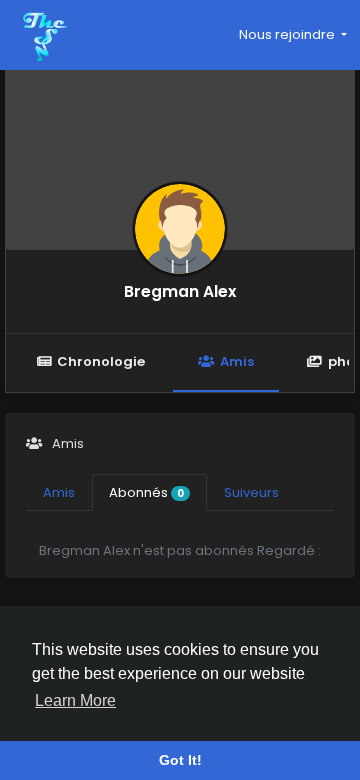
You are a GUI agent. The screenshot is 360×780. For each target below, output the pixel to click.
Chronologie (101, 361)
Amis (237, 361)
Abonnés (146, 492)
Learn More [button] (75, 700)
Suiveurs (251, 492)
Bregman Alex (180, 291)
